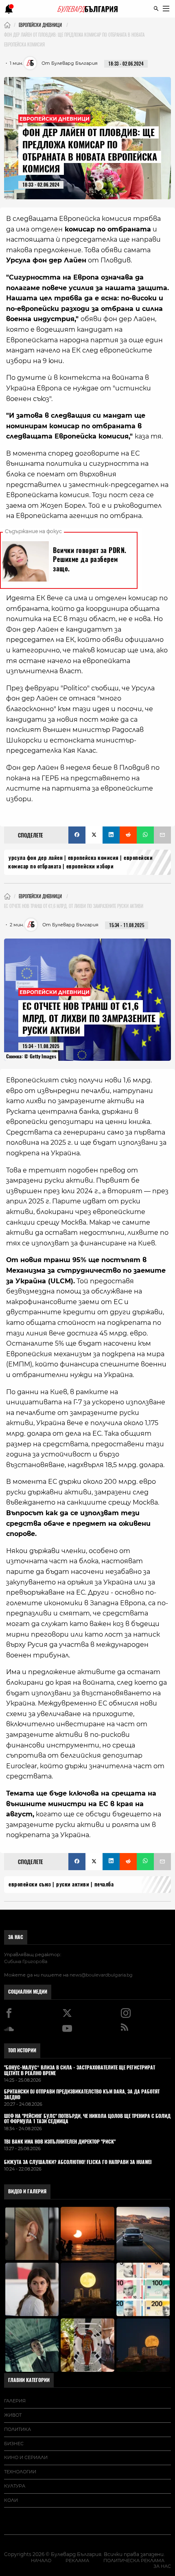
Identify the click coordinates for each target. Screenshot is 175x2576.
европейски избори (90, 866)
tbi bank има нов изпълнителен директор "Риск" (60, 2142)
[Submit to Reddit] (128, 835)
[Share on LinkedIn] (111, 835)
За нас (16, 1937)
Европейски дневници (55, 118)
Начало (41, 2561)
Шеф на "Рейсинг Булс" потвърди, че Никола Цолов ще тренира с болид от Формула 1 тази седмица (87, 2119)
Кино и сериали (26, 2457)
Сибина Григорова (26, 1961)
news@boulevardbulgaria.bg (101, 1975)
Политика (17, 2429)
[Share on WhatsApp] (145, 835)
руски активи (73, 1884)
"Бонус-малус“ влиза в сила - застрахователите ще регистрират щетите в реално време (80, 2071)
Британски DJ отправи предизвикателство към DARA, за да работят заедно (82, 2095)
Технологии (20, 2472)
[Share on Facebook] (77, 835)
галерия (15, 2401)
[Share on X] (94, 835)
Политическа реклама (134, 2561)
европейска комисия (93, 858)
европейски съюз (30, 1884)
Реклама (77, 2561)
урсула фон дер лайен (36, 858)
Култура (15, 2486)
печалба (104, 1884)
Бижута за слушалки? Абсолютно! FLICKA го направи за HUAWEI (78, 2162)
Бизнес (14, 2444)
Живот (13, 2415)
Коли (11, 2500)
